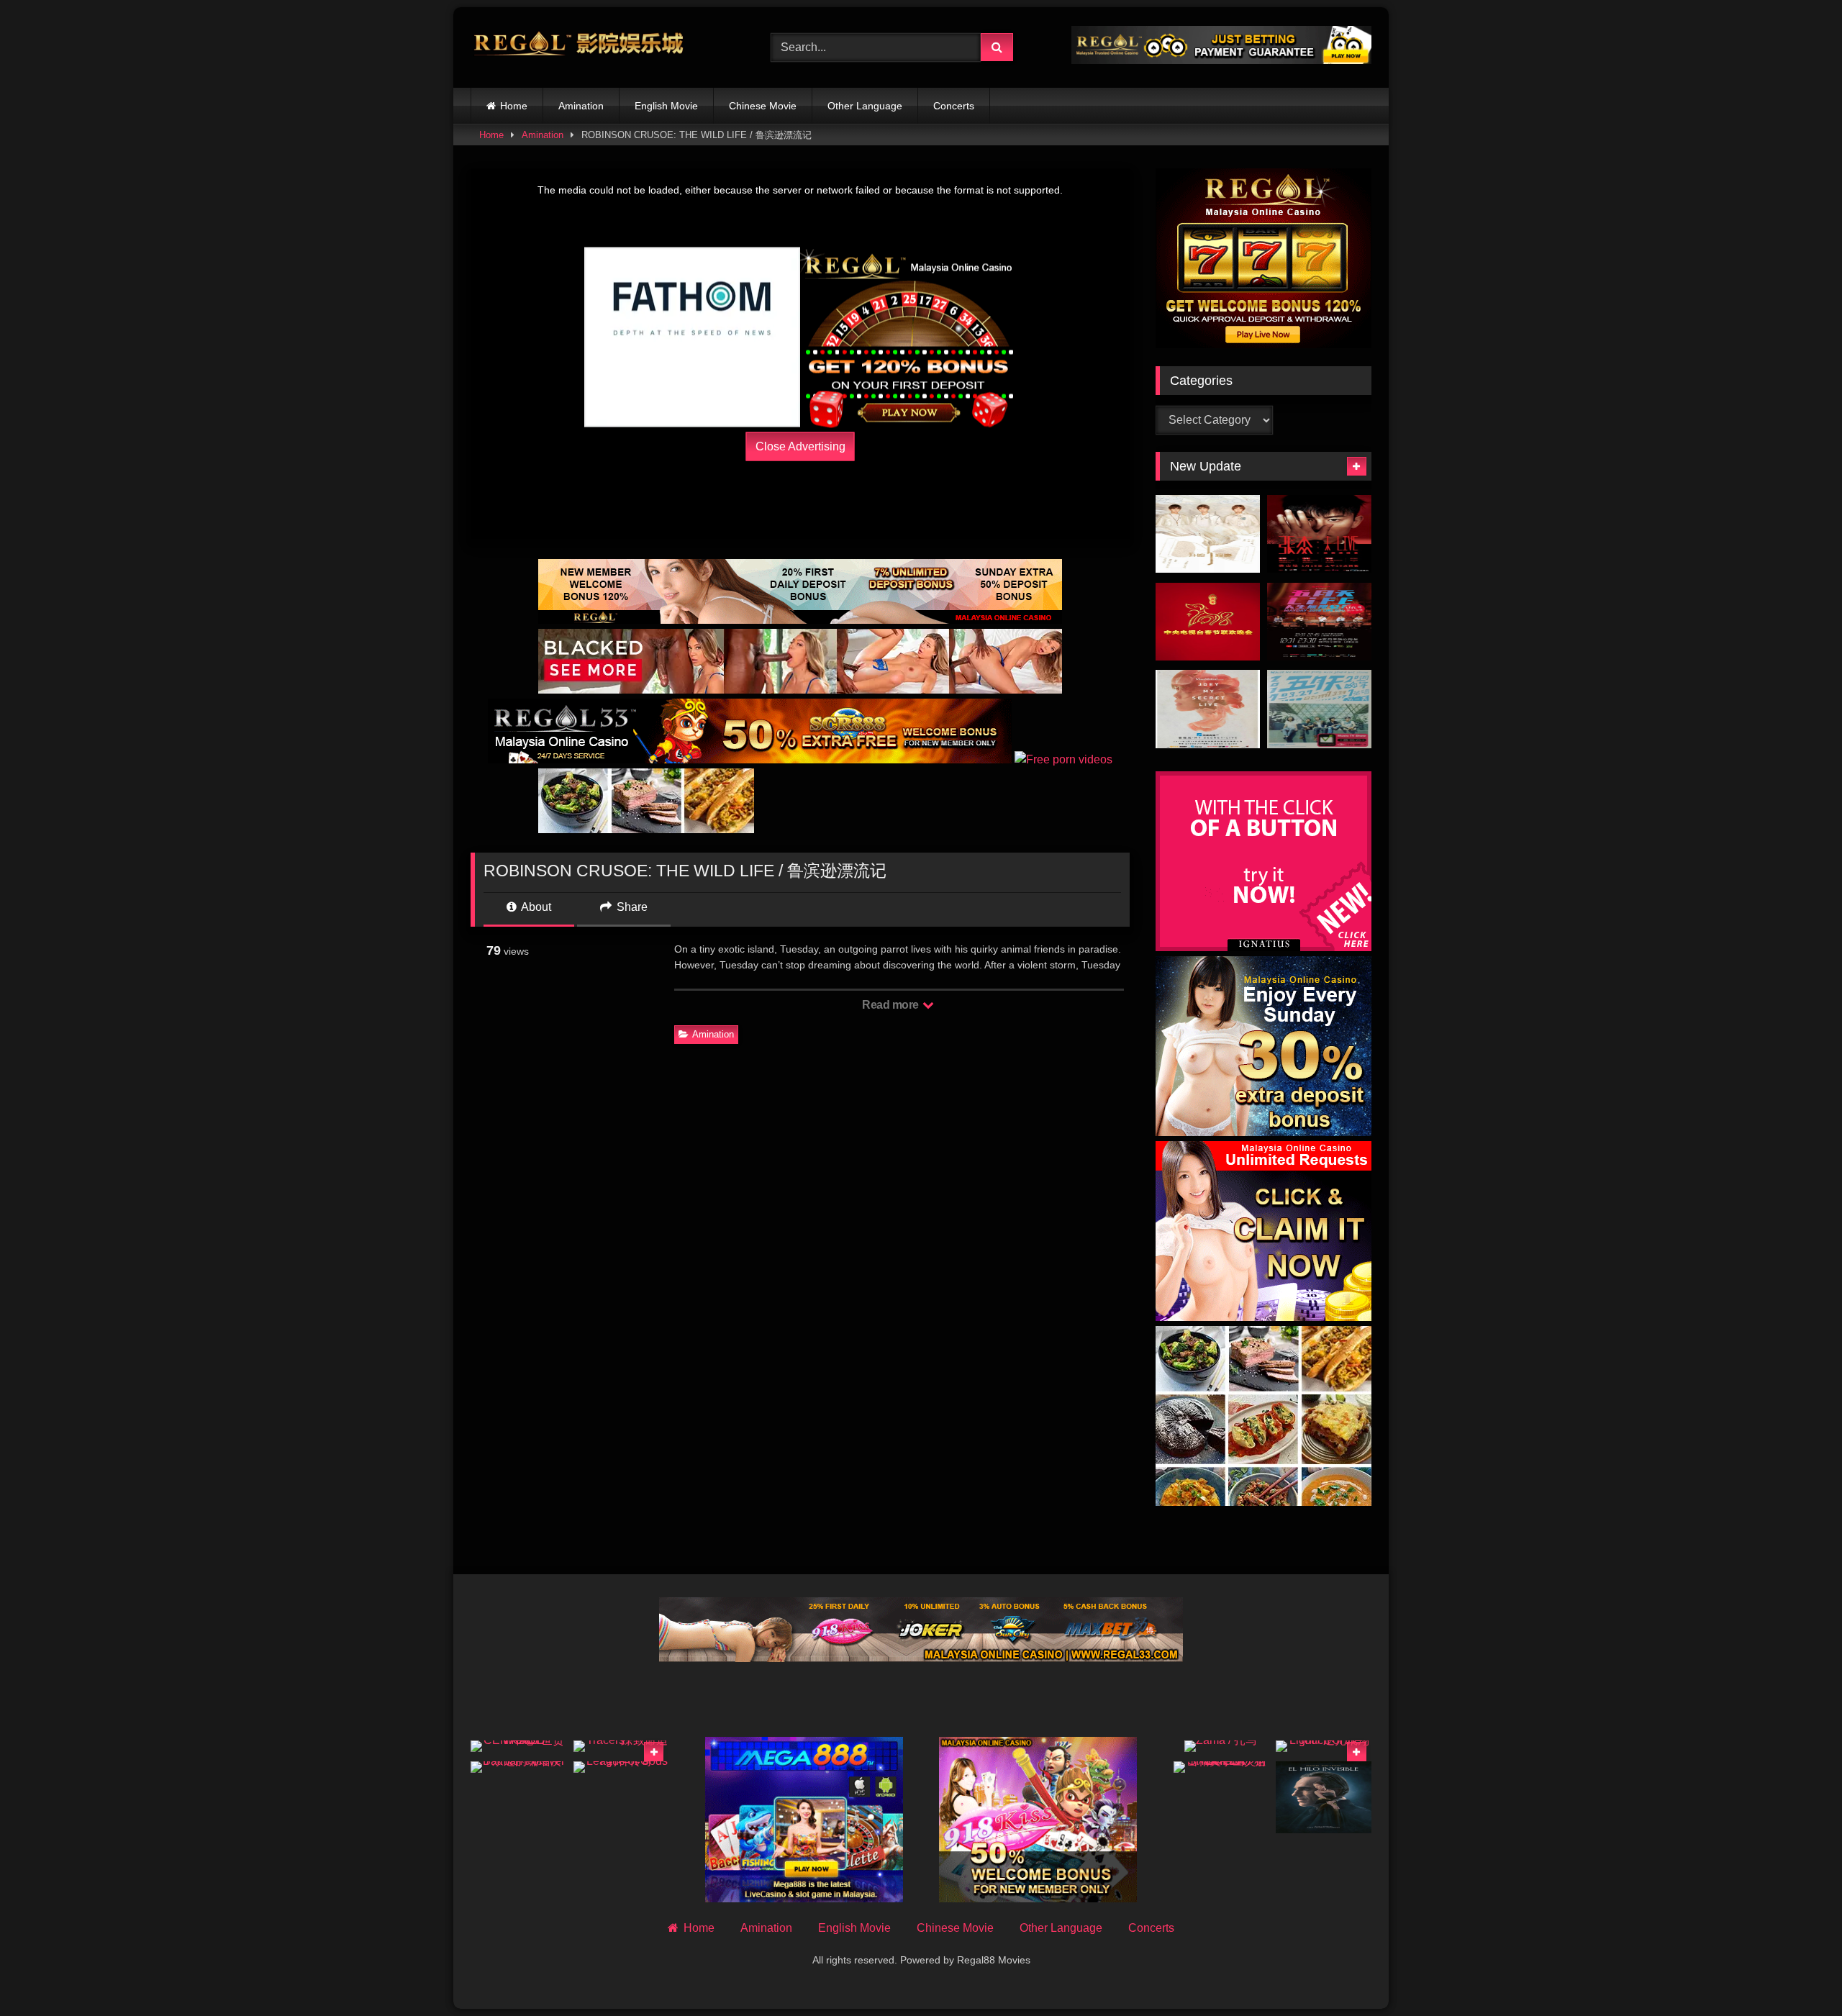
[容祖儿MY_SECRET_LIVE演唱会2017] (1208, 709)
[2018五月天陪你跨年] (1319, 622)
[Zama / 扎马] (1221, 1746)
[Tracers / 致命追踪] (621, 1746)
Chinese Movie (763, 106)
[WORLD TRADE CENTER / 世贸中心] (518, 1746)
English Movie (666, 106)
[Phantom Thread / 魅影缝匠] (1324, 1797)
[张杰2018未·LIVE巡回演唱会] (1319, 534)
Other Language (865, 106)
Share (631, 907)
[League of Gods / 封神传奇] (621, 1767)
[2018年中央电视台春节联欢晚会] (1208, 622)
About (535, 907)
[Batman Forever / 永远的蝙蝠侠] (518, 1767)
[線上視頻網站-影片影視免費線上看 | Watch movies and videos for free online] (579, 47)
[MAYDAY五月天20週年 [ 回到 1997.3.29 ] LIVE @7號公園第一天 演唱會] (1319, 709)
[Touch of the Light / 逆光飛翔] (1324, 1746)
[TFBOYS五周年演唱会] (1208, 534)
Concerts (954, 106)
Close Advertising (800, 446)
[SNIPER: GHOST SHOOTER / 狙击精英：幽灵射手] (1221, 1767)
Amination (581, 106)
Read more (891, 1005)
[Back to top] (1797, 1973)
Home (514, 106)
